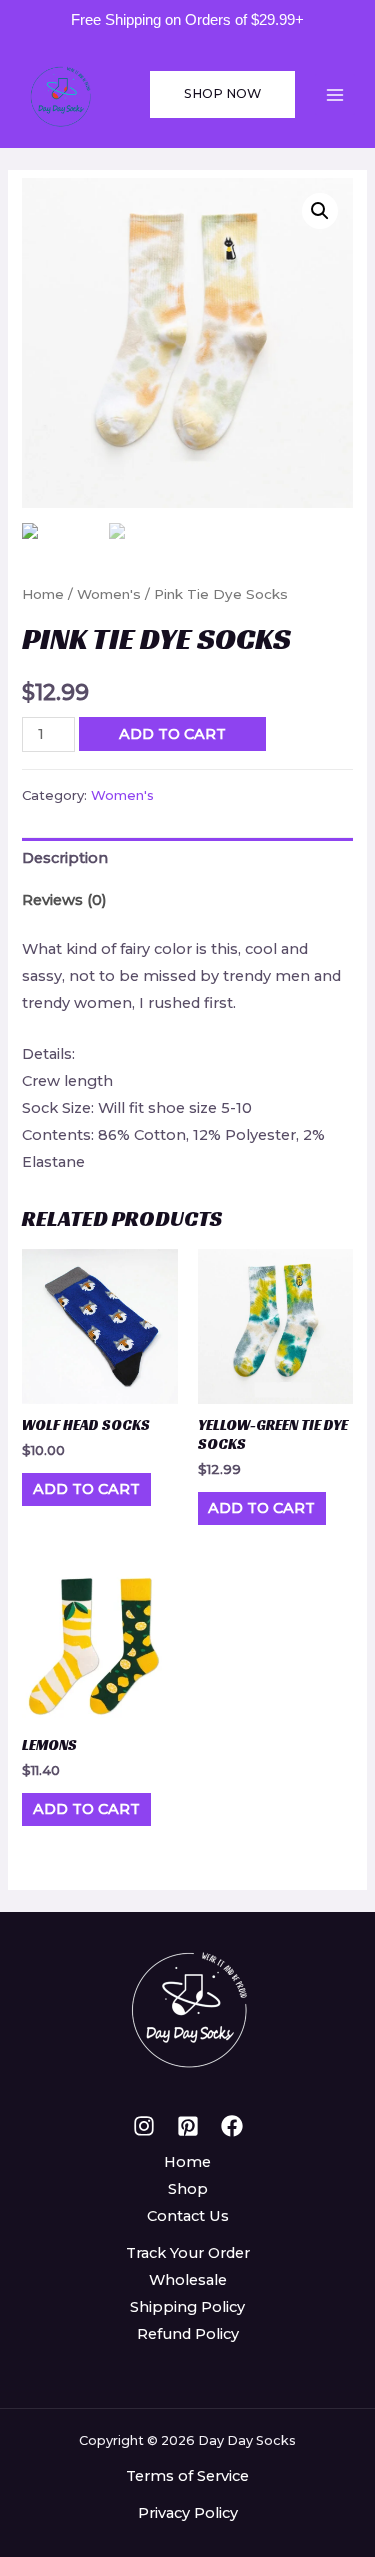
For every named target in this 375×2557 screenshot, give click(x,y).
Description (65, 858)
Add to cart (172, 734)
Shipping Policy (187, 2307)
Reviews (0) (64, 900)
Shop (188, 2189)
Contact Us (188, 2216)
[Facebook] (232, 2126)
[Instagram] (144, 2126)
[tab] (187, 859)
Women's (109, 594)
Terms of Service (187, 2476)
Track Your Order (188, 2253)
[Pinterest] (188, 2126)
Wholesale (188, 2280)
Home (43, 594)
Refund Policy (188, 2334)
